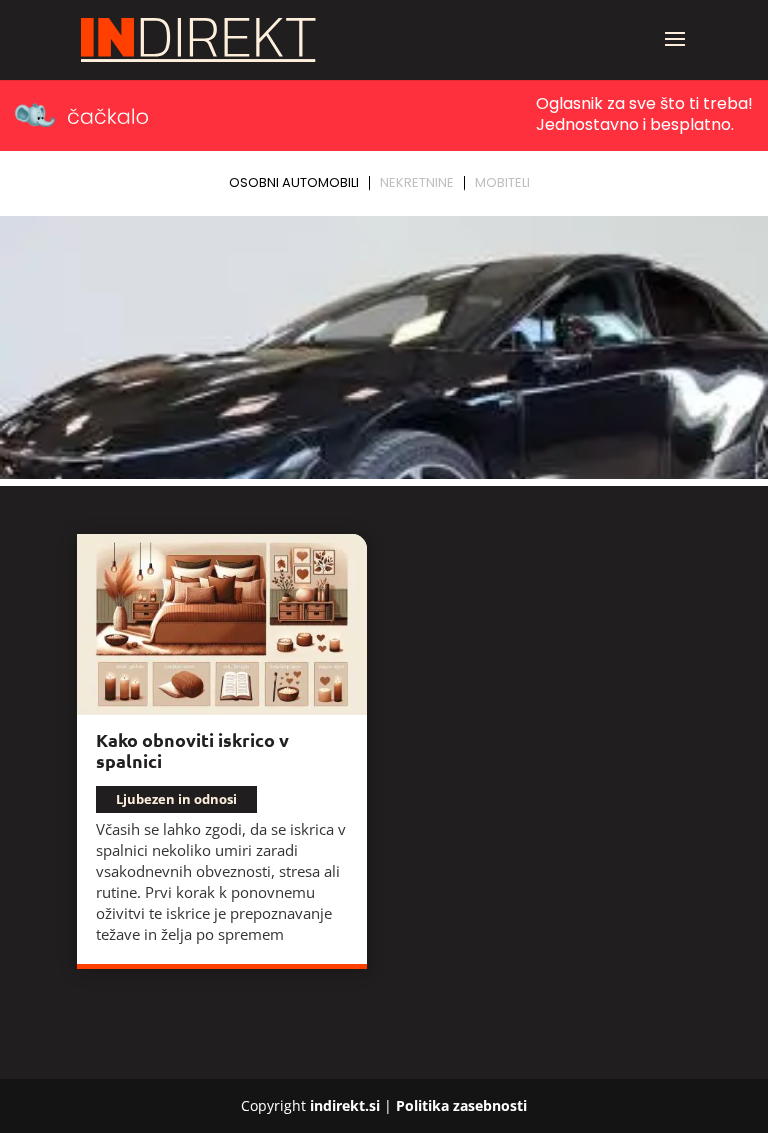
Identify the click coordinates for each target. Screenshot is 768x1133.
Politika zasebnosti (461, 1105)
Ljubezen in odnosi (176, 799)
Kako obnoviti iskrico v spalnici (192, 750)
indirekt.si (345, 1105)
